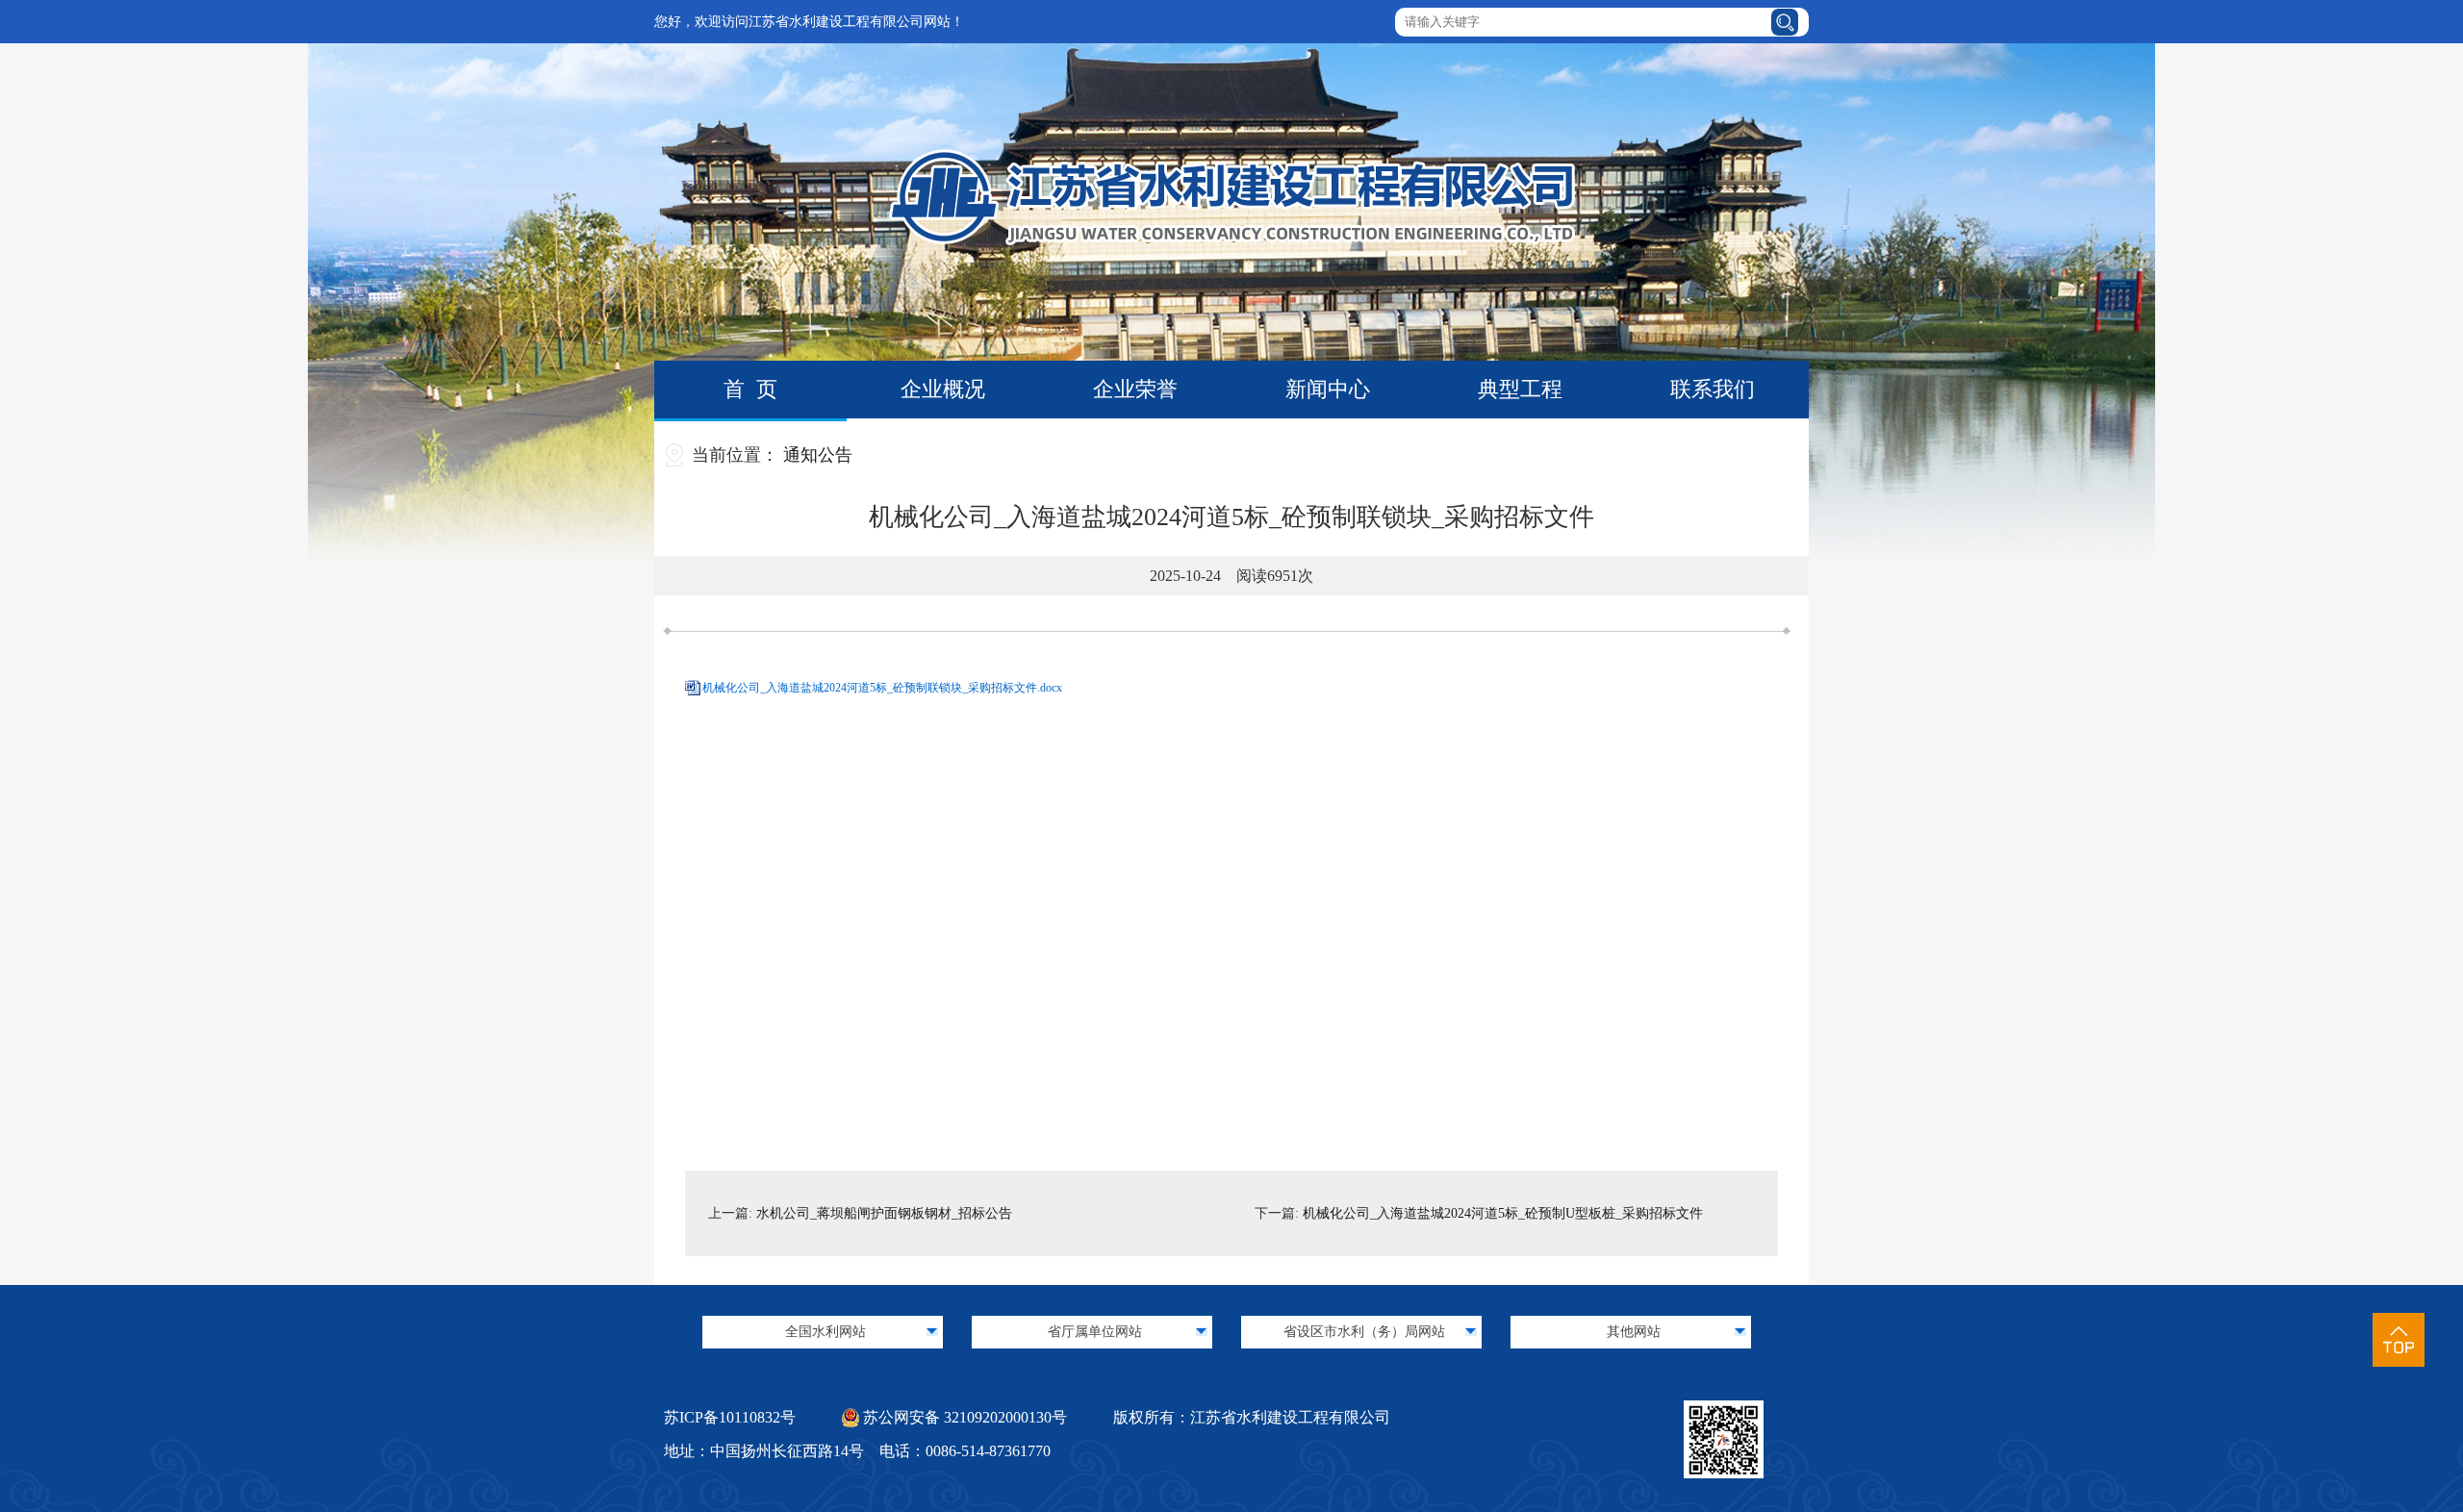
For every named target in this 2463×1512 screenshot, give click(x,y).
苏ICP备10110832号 (730, 1417)
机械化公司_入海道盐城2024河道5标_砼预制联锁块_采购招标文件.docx (882, 688)
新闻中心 (1328, 389)
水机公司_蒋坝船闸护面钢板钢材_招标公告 (884, 1213)
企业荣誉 (1135, 389)
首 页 (750, 389)
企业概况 (943, 389)
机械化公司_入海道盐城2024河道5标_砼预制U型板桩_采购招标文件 (1503, 1213)
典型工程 (1520, 389)
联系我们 (1713, 389)
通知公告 (818, 455)
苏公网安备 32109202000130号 (963, 1417)
